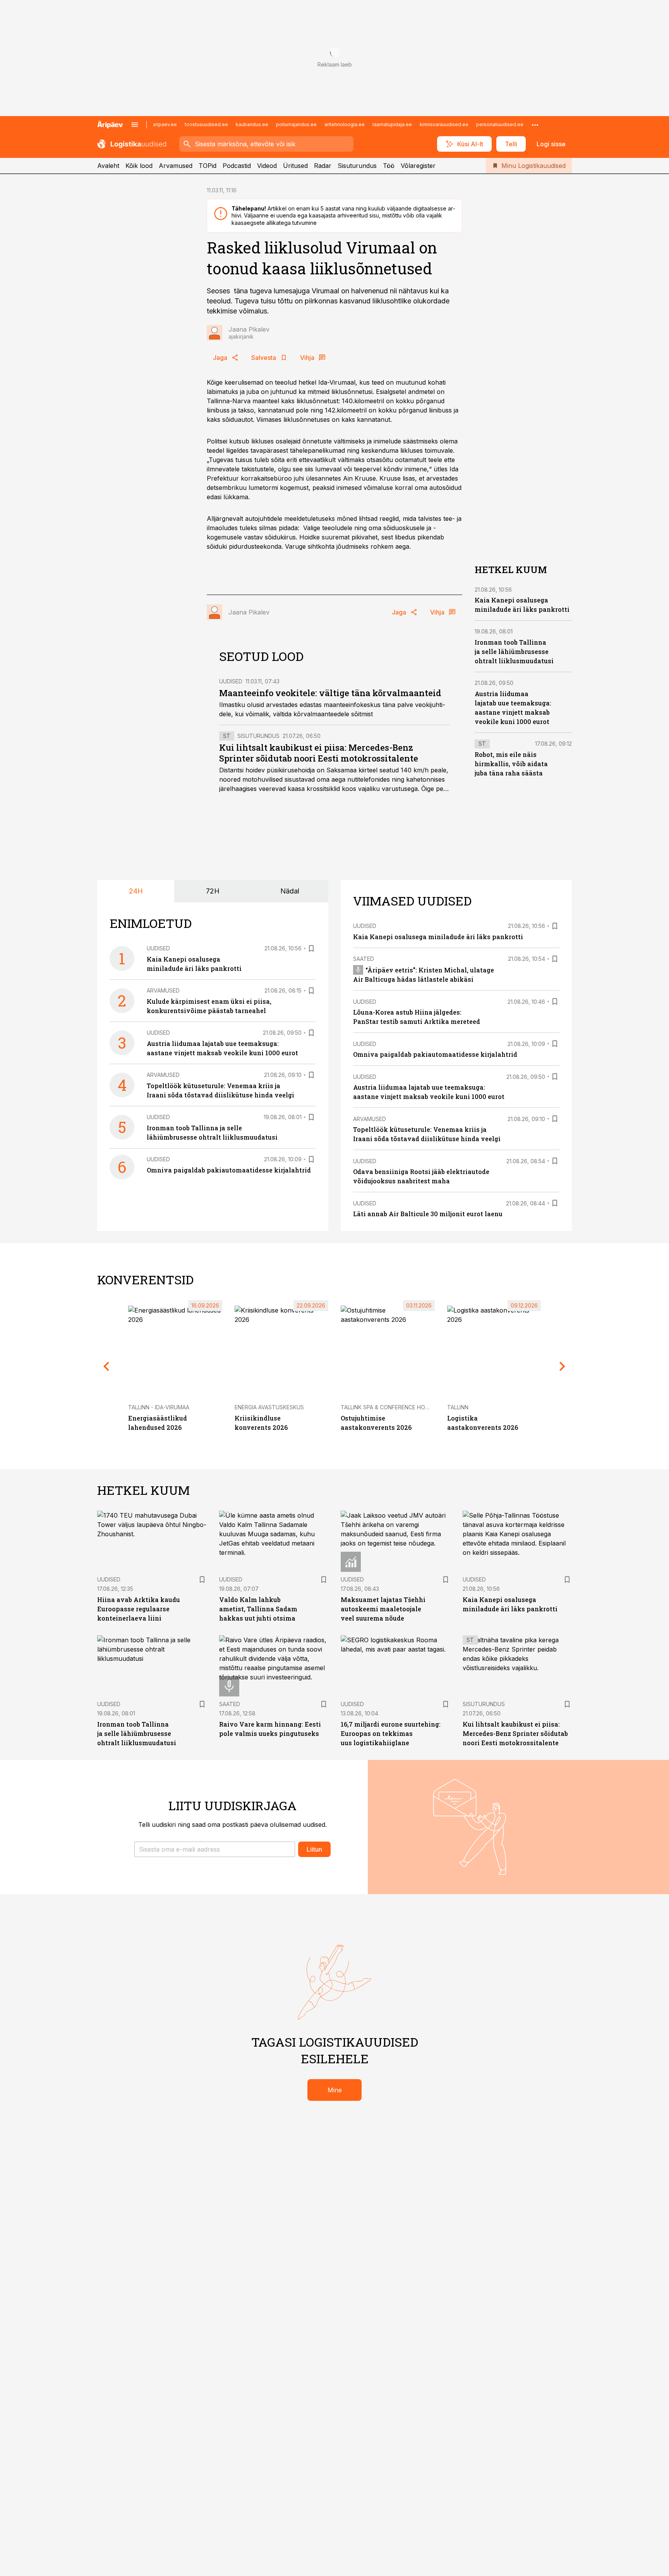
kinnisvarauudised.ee (444, 124)
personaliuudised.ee (500, 124)
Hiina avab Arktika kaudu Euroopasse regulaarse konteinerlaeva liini (139, 1609)
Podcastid (237, 166)
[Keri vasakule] (106, 1366)
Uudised (231, 681)
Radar (323, 166)
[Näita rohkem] (535, 125)
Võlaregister (418, 166)
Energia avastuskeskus (269, 1407)
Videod (267, 166)
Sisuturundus (357, 166)
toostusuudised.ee (206, 124)
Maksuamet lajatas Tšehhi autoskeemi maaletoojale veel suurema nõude (383, 1609)
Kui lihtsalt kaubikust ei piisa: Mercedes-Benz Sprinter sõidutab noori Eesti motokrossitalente (319, 753)
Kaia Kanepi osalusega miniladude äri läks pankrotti (438, 937)
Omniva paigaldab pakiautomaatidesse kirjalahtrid (229, 1170)
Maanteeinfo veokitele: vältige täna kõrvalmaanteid (330, 693)
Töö (389, 166)
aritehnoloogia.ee (345, 124)
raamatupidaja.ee (392, 124)
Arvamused (176, 166)
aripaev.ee (165, 124)
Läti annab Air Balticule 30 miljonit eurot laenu (428, 1214)
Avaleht (108, 166)
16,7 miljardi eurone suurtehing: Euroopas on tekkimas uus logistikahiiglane (391, 1733)
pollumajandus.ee (296, 124)
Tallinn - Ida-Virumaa (159, 1407)
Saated (364, 959)
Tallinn (458, 1407)
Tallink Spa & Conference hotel (388, 1407)
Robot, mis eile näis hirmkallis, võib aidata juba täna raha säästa (511, 764)
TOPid (208, 166)
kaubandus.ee (252, 124)
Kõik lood (139, 166)
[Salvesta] (311, 948)
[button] (215, 1849)
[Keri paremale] (563, 1366)
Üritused (295, 166)
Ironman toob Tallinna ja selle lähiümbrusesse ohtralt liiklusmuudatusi (514, 652)
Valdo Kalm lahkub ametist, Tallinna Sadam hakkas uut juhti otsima (258, 1609)
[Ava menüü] (135, 125)
